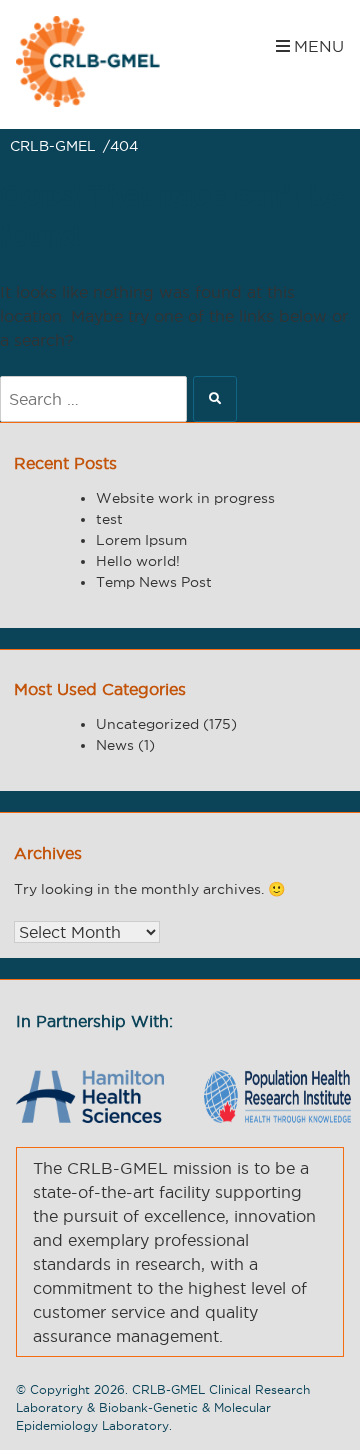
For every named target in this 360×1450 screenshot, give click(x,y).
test (109, 519)
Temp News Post (154, 582)
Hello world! (138, 561)
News (115, 745)
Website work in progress (185, 498)
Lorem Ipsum (141, 540)
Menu (319, 46)
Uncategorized (147, 724)
